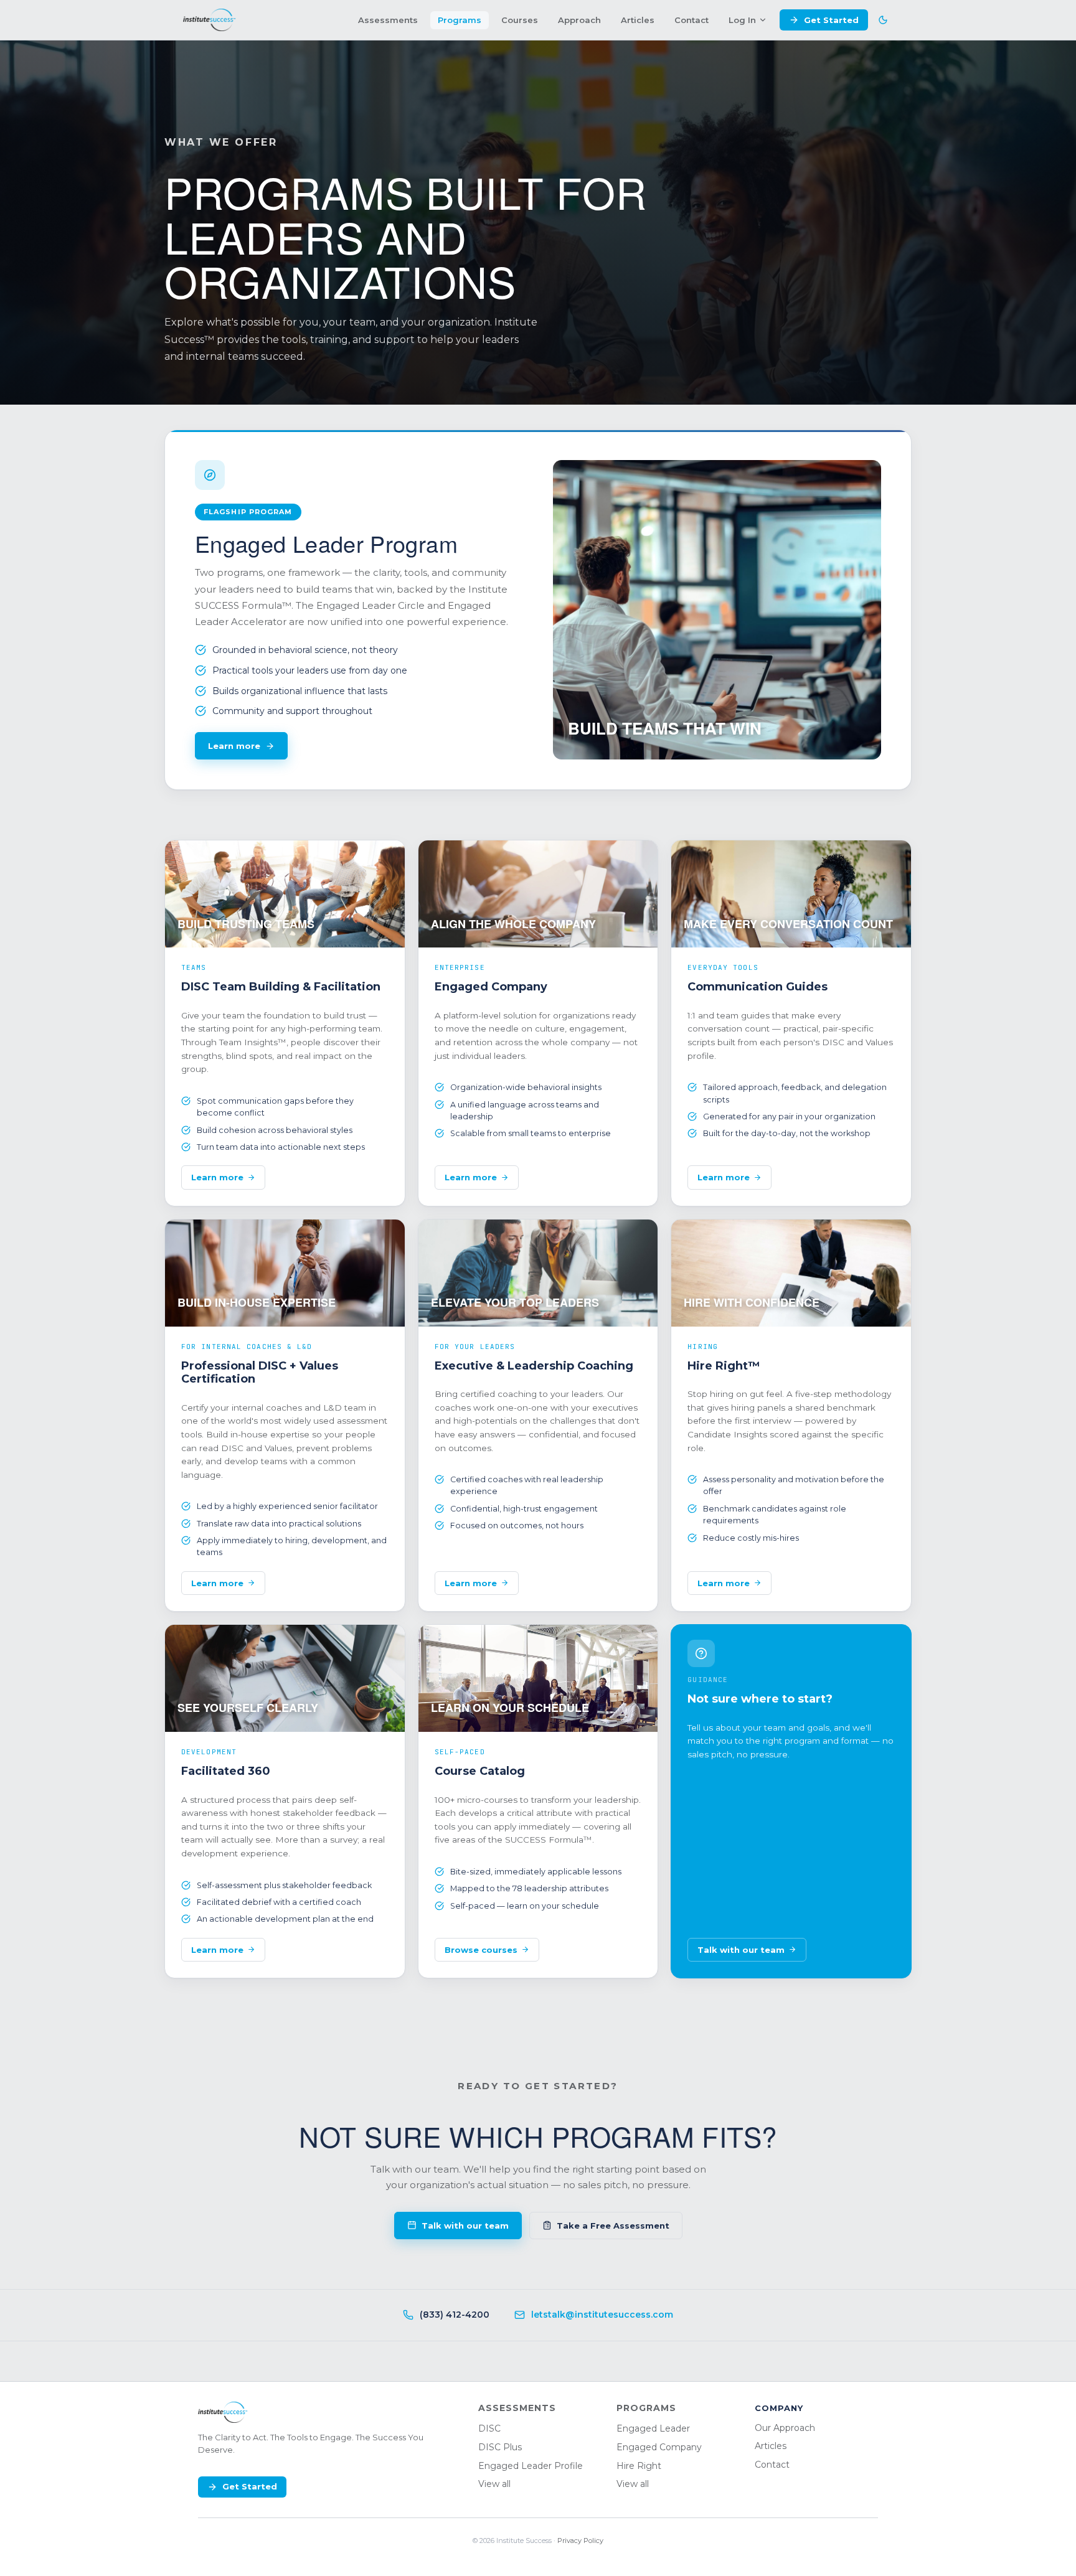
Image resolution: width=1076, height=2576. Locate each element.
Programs (460, 20)
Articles (638, 20)
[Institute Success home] (210, 20)
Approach (579, 20)
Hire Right (639, 2466)
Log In (742, 20)
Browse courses (481, 1950)
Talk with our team (741, 1950)
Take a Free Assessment (613, 2226)
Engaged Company (659, 2447)
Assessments (388, 20)
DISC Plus (500, 2447)
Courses (520, 20)
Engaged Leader (653, 2428)
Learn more (234, 746)
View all (494, 2484)
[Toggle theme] (883, 20)
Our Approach (785, 2428)
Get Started (831, 20)
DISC (489, 2428)
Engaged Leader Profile (531, 2466)
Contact (691, 20)
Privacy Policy (580, 2541)
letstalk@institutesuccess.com (602, 2315)
